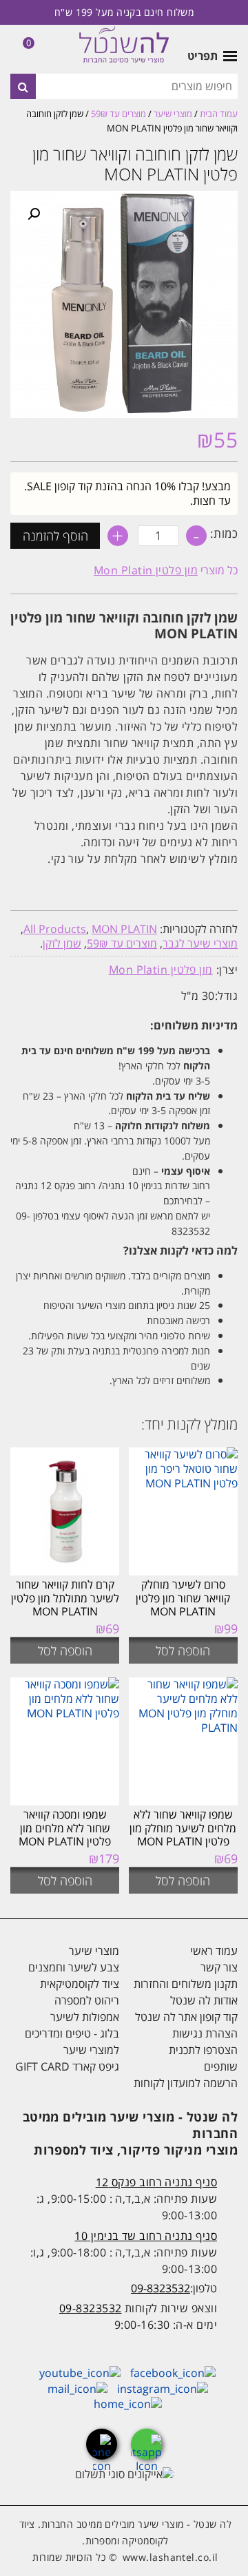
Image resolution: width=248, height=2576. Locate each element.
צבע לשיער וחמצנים (74, 1967)
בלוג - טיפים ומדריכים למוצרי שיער (72, 2042)
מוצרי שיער (173, 114)
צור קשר (219, 1967)
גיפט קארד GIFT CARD (67, 2066)
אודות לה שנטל (204, 2000)
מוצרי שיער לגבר (200, 943)
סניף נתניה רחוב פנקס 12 (156, 2182)
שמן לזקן (62, 943)
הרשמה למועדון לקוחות (186, 2083)
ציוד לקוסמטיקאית (80, 1984)
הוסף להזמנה (55, 536)
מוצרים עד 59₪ (118, 114)
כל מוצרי (166, 570)
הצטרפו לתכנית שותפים (203, 2058)
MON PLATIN (124, 929)
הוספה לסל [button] (183, 1651)
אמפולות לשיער (85, 2017)
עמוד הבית (219, 114)
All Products (55, 929)
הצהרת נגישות (205, 2033)
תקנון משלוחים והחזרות (186, 1984)
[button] (34, 214)
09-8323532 (161, 2288)
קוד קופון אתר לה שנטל (186, 2017)
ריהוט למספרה (87, 2000)
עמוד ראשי (214, 1951)
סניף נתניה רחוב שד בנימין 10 (146, 2236)
